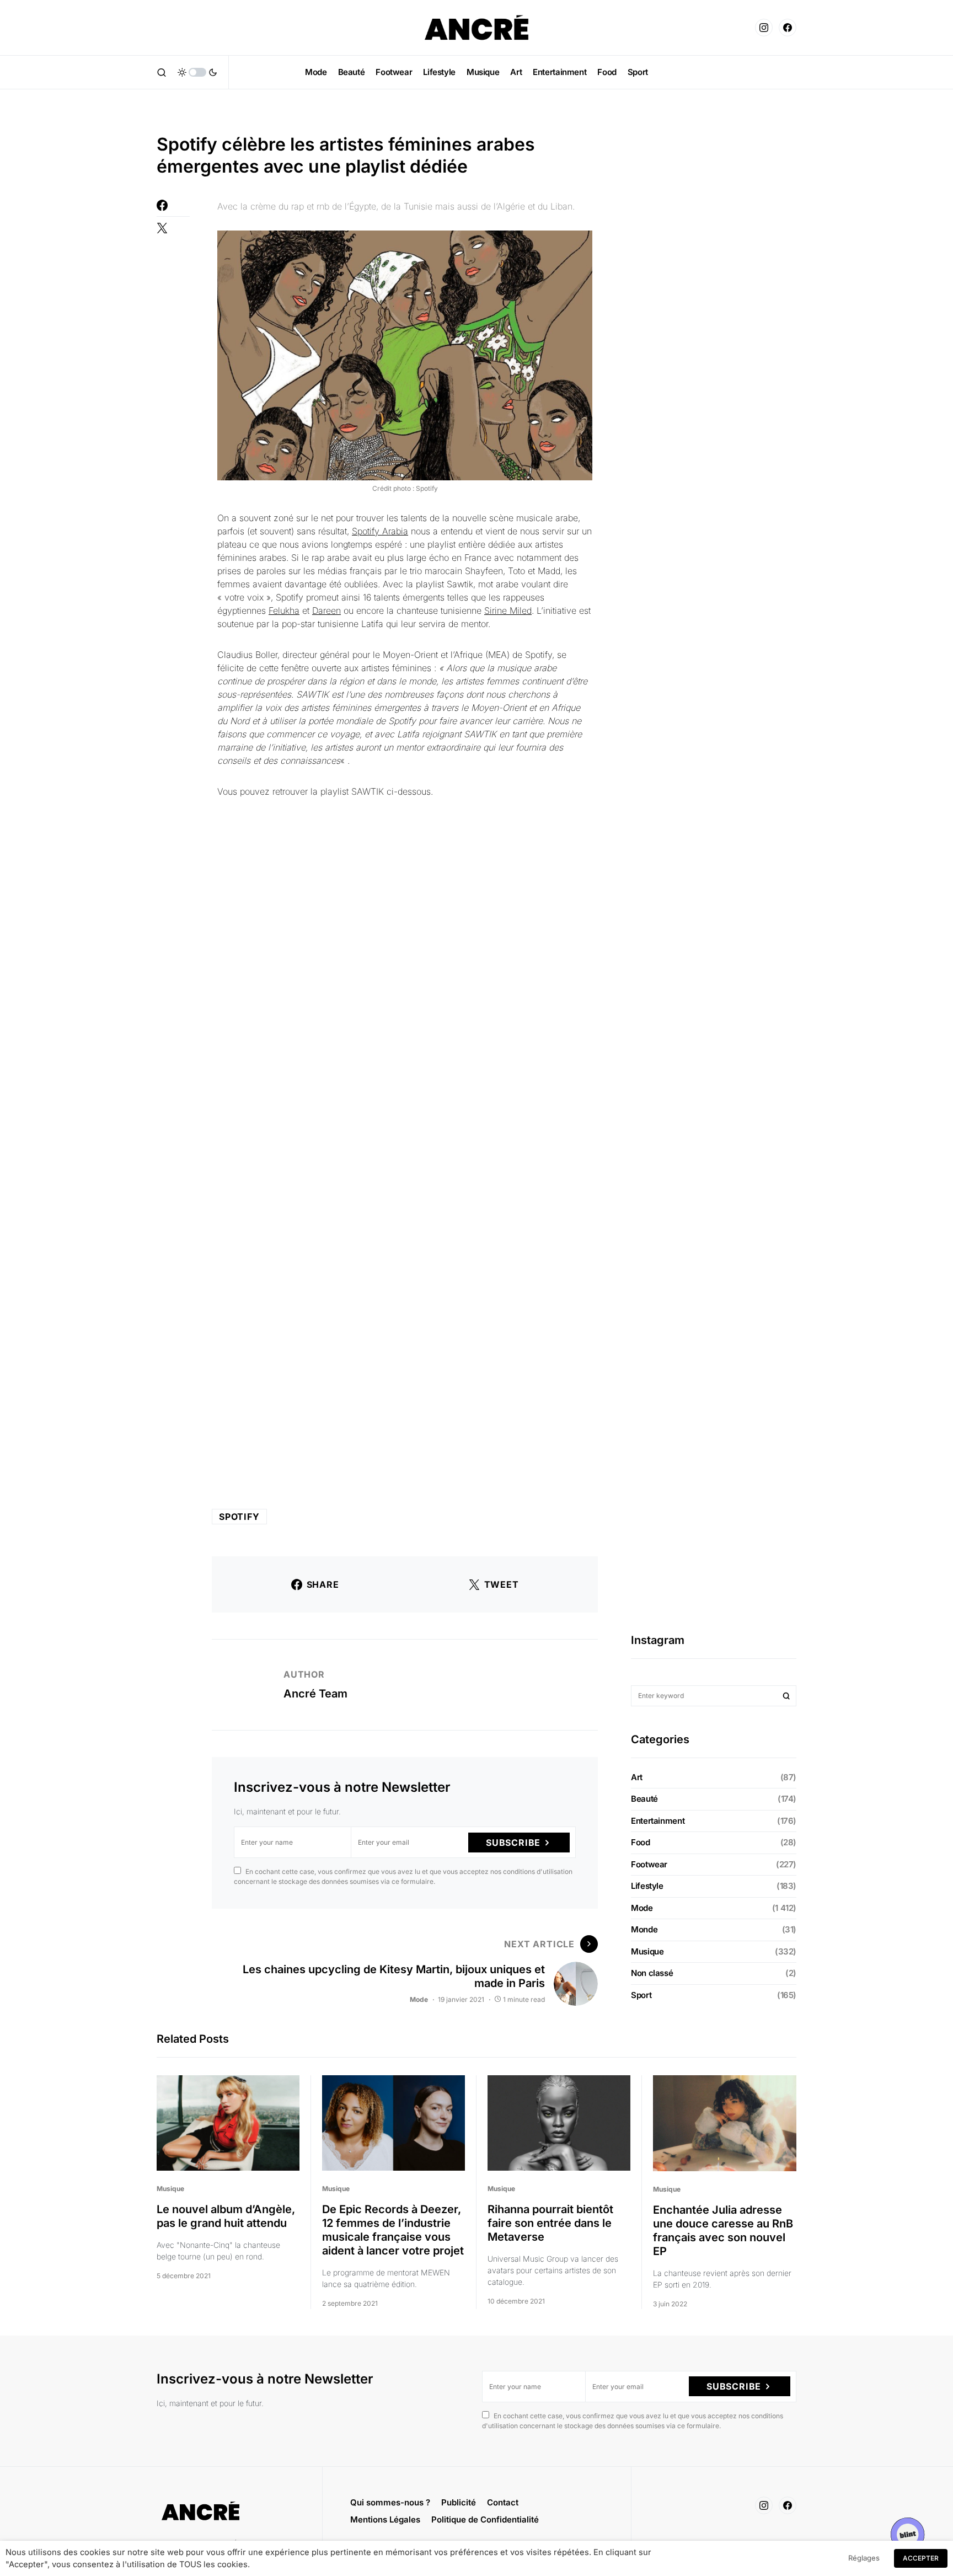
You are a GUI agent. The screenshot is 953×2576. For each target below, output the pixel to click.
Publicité (459, 2502)
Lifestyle (647, 1886)
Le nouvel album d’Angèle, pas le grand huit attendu (226, 2216)
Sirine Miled (508, 610)
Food (641, 1842)
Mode (419, 1999)
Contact (503, 2502)
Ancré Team (315, 1694)
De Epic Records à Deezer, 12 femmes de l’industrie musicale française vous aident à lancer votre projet (393, 2230)
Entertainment (658, 1821)
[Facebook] (788, 28)
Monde (644, 1929)
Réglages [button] (864, 2558)
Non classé (652, 1973)
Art (637, 1777)
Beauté (644, 1799)
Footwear (649, 1864)
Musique (647, 1951)
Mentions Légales (385, 2519)
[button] (162, 72)
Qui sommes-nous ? (390, 2502)
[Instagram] (764, 28)
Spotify (239, 1517)
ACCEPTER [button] (921, 2558)
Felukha (284, 610)
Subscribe (513, 1843)
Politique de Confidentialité (485, 2519)
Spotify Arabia (380, 531)
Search (786, 1696)
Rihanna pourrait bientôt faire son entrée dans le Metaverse (550, 2223)
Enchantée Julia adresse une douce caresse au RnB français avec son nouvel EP (723, 2230)
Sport (641, 1995)
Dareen (326, 610)
